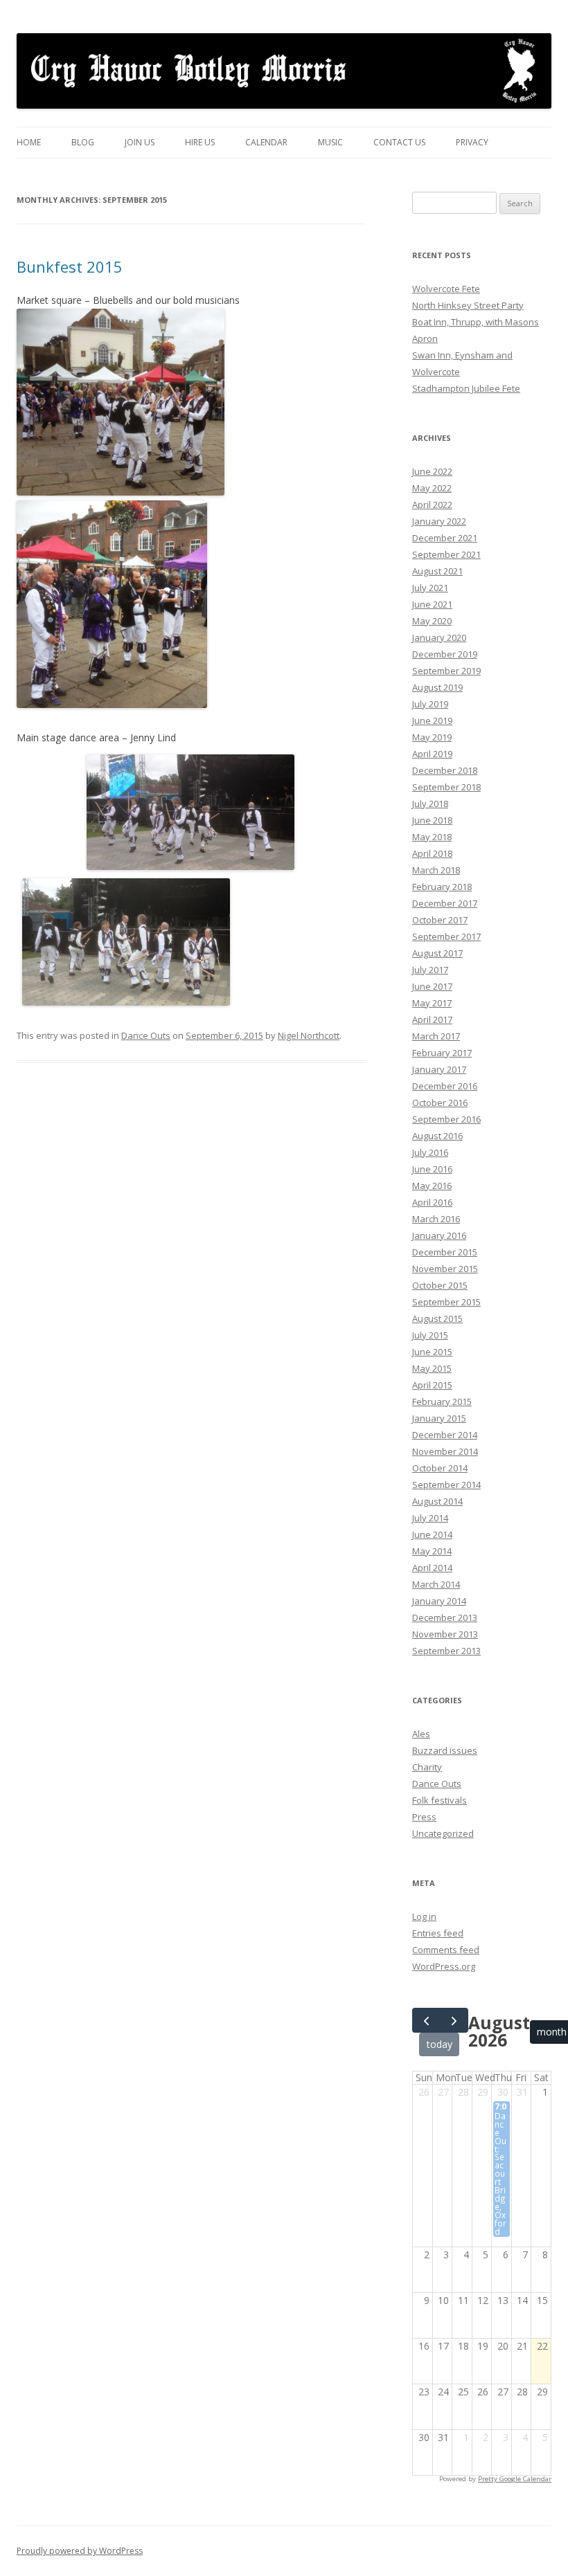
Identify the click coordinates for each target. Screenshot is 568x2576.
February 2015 (442, 1402)
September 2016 (446, 1119)
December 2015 (445, 1252)
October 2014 (440, 1468)
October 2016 (440, 1103)
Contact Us (399, 142)
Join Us (140, 142)
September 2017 (446, 936)
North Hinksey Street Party (468, 305)
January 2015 (439, 1418)
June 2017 (432, 986)
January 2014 (439, 1601)
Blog (83, 142)
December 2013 (445, 1617)
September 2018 (446, 787)
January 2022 (439, 521)
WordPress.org (444, 1966)
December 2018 (445, 770)
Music (330, 142)
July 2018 (430, 804)
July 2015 (430, 1335)
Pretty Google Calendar (515, 2479)
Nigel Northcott (309, 1035)
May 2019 (432, 737)
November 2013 (445, 1634)
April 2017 (432, 1019)
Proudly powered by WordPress (80, 2551)
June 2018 (432, 820)
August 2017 (437, 953)
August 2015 (437, 1318)
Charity (427, 1767)
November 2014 (445, 1451)
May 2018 (432, 837)
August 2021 (437, 571)
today (440, 2044)
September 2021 (446, 554)
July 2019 (430, 704)
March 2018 (436, 870)
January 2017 (439, 1069)
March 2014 (436, 1584)
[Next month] (454, 2020)
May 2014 (432, 1551)
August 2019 (437, 687)
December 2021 (445, 538)
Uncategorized (443, 1833)
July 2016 (430, 1152)
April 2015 (432, 1385)
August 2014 (437, 1501)
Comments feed (446, 1950)
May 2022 (432, 488)
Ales (421, 1734)
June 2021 (432, 604)
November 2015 (445, 1269)
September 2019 (446, 671)
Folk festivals (440, 1800)
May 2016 (432, 1186)
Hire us (200, 142)
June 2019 (432, 720)
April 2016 (432, 1202)
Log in (424, 1916)
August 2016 (437, 1136)
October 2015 (440, 1285)
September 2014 (446, 1485)
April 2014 (432, 1568)
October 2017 (440, 920)
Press (424, 1817)
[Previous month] (426, 2020)
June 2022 (432, 471)
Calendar (266, 142)
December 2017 (445, 903)
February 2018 (442, 887)
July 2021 (430, 588)
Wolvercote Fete (446, 289)
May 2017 (432, 1003)
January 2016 (439, 1235)
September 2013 (446, 1651)
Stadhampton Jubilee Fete (466, 388)
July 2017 (430, 970)
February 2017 (442, 1053)
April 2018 (432, 853)
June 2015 (432, 1352)
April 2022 (432, 505)
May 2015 (432, 1368)
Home (29, 142)
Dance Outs (146, 1035)
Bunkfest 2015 (70, 266)
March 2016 (436, 1219)
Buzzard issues (445, 1750)
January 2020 (439, 637)
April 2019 (432, 754)
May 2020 (432, 621)
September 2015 (446, 1302)
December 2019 (445, 654)
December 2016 (445, 1086)
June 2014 (432, 1534)
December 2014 (445, 1435)
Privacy (472, 142)
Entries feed (438, 1933)
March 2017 (436, 1036)
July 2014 (430, 1518)
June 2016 (432, 1169)
